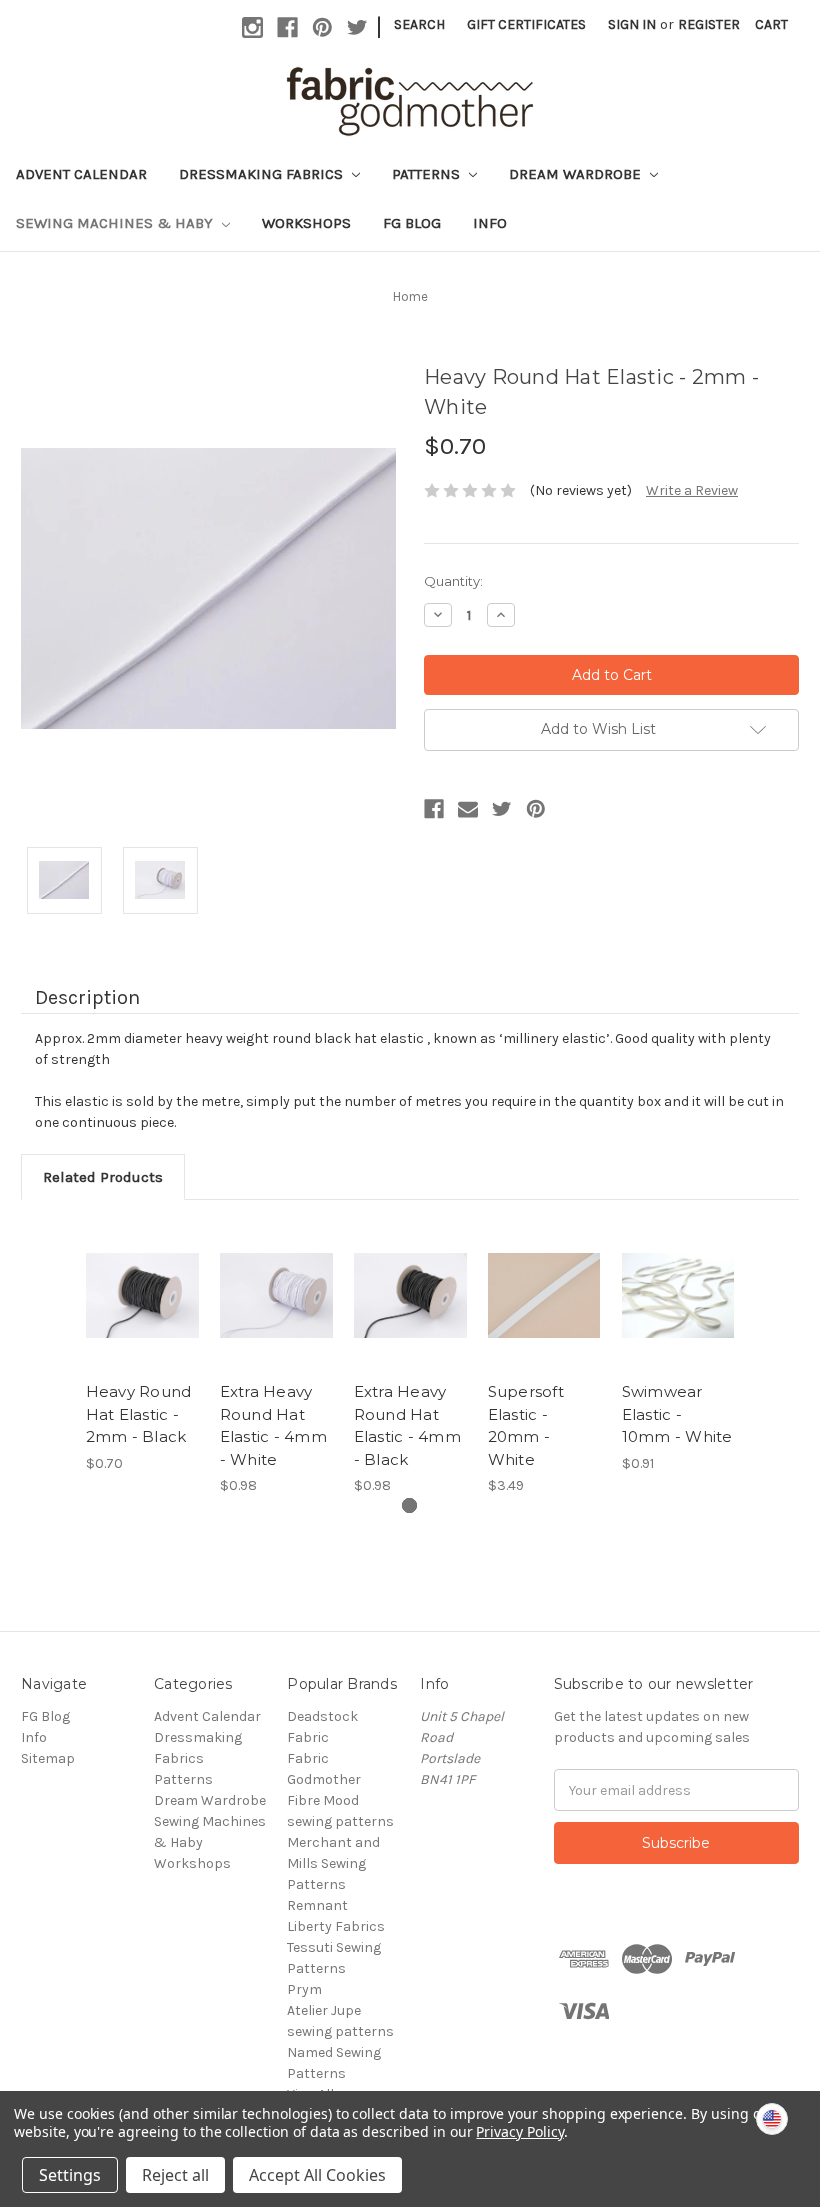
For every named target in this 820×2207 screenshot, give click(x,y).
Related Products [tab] (103, 1177)
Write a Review (692, 490)
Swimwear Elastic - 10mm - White (677, 1414)
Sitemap (48, 1758)
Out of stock (142, 1320)
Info (490, 223)
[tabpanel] (142, 1347)
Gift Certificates (526, 24)
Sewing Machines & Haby (116, 223)
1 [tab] (409, 1505)
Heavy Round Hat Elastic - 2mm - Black (139, 1414)
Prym (304, 1989)
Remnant (317, 1905)
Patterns (428, 174)
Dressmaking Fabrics (263, 174)
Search (419, 24)
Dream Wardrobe (577, 174)
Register (709, 24)
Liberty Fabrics (336, 1926)
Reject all (175, 2175)
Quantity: (453, 581)
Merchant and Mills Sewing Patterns (333, 1863)
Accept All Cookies (317, 2175)
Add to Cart (276, 1320)
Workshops (306, 223)
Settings (70, 2175)
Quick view (142, 1271)
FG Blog (412, 223)
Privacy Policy (519, 2131)
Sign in (632, 24)
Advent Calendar (81, 174)
